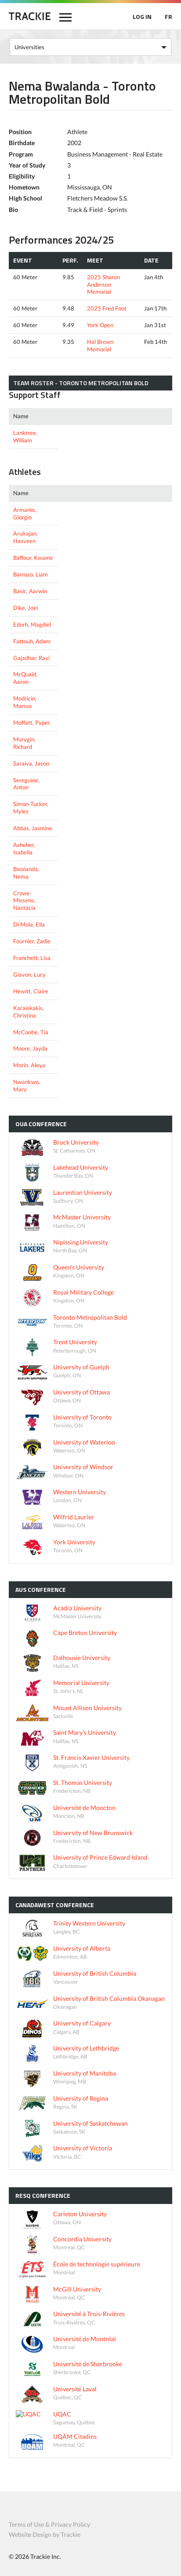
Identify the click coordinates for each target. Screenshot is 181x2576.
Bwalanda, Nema (26, 873)
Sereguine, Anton (26, 784)
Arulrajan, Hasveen (25, 537)
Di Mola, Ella (29, 924)
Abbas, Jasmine (33, 828)
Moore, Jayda (30, 1048)
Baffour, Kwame (33, 558)
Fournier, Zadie (32, 941)
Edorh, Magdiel (32, 624)
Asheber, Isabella (24, 848)
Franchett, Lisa (32, 958)
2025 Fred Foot (107, 308)
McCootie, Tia (31, 1032)
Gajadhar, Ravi (31, 658)
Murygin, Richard (24, 743)
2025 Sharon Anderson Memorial (103, 285)
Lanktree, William (25, 436)
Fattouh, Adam (32, 641)
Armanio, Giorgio (25, 513)
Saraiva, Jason (31, 763)
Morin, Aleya (29, 1065)
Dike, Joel (25, 608)
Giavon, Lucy (29, 974)
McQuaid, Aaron (25, 678)
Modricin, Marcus (25, 702)
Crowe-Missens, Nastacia (24, 901)
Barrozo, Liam (31, 574)
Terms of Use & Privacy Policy (49, 2524)
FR (168, 16)
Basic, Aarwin (30, 591)
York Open (100, 325)
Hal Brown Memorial (100, 345)
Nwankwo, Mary (27, 1085)
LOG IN (142, 16)
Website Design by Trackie (45, 2534)
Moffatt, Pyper (32, 722)
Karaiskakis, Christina (29, 1012)
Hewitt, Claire (31, 991)
